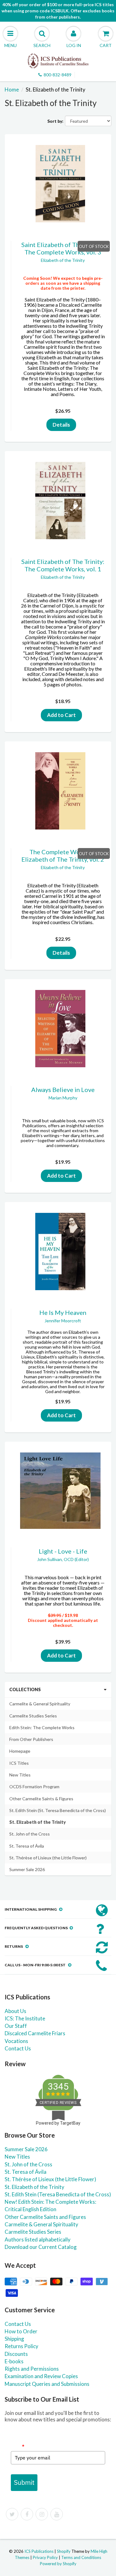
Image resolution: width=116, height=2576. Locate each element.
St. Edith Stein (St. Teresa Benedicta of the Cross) (58, 1810)
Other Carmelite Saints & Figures (41, 1799)
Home (12, 90)
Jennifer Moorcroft (63, 1321)
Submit (24, 2482)
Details (61, 425)
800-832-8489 (58, 75)
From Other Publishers (31, 1739)
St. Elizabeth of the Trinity (38, 1822)
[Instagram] (42, 2514)
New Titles (20, 1775)
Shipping (14, 2339)
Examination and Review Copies (41, 2376)
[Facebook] (27, 2514)
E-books (14, 2361)
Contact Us (18, 2048)
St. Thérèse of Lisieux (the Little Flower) (48, 1858)
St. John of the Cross (30, 1834)
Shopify (64, 2551)
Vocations (16, 2041)
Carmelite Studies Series (33, 1716)
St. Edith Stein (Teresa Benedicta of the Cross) (58, 2194)
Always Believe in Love (63, 1090)
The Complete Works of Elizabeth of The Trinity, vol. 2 (63, 855)
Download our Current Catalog (41, 2247)
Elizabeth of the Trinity (63, 260)
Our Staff (16, 2026)
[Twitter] (12, 2514)
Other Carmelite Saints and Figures (45, 2217)
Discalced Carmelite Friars (35, 2033)
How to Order (21, 2331)
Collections (25, 1689)
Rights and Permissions (32, 2369)
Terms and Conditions (81, 2557)
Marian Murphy (63, 1098)
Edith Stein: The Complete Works (42, 1727)
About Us (15, 2011)
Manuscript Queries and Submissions (47, 2384)
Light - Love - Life (63, 1551)
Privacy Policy (45, 2557)
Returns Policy (21, 2346)
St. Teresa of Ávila (27, 1846)
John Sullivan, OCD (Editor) (63, 1559)
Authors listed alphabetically (38, 2239)
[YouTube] (57, 2514)
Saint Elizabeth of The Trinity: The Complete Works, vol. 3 (63, 248)
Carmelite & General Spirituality (40, 1704)
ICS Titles (19, 1763)
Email (18, 2446)
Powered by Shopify (58, 2564)
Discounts (16, 2354)
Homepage (20, 1751)
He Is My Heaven (63, 1312)
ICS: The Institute (25, 2018)
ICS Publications (39, 2551)
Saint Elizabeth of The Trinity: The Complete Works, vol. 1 (63, 565)
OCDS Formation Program (34, 1787)
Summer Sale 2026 (27, 1869)
